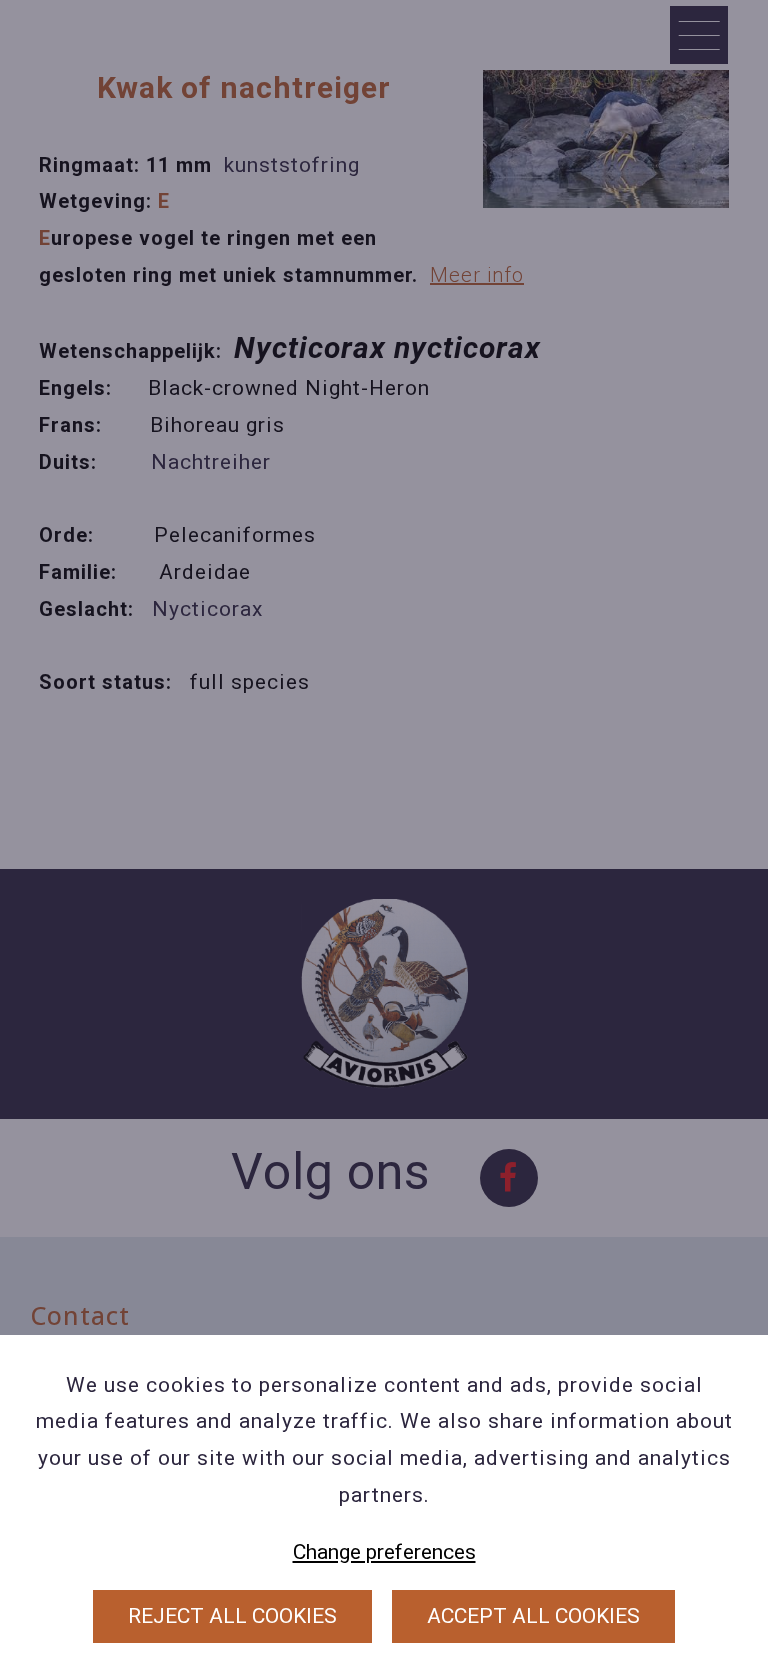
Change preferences (384, 1552)
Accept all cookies (533, 1616)
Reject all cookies (232, 1616)
